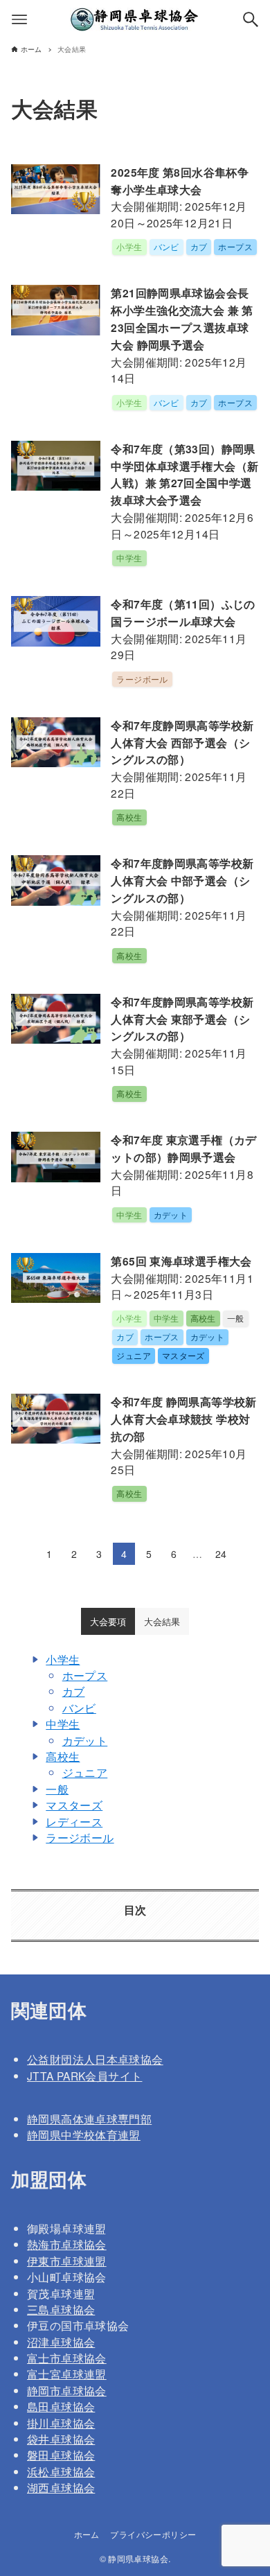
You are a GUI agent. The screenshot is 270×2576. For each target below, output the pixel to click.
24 (221, 1554)
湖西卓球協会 (61, 2487)
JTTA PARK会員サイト (84, 2076)
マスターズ (74, 1805)
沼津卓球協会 (61, 2342)
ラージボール (80, 1837)
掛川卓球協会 (61, 2423)
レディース (74, 1821)
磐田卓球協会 (61, 2455)
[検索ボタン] (251, 19)
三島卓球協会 (61, 2309)
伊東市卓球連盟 (67, 2261)
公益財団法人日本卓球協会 (95, 2059)
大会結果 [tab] (162, 1621)
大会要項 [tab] (108, 1621)
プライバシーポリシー (153, 2534)
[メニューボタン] (19, 19)
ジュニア (85, 1772)
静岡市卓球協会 (67, 2390)
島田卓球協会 (61, 2406)
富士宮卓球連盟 (67, 2374)
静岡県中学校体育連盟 (84, 2135)
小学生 (63, 1659)
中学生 (63, 1724)
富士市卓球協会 (67, 2358)
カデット (85, 1740)
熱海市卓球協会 (67, 2244)
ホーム (87, 2534)
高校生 (63, 1756)
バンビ (79, 1708)
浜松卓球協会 (61, 2471)
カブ (74, 1691)
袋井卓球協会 (61, 2439)
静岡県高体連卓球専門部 (89, 2119)
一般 (57, 1789)
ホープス (85, 1675)
